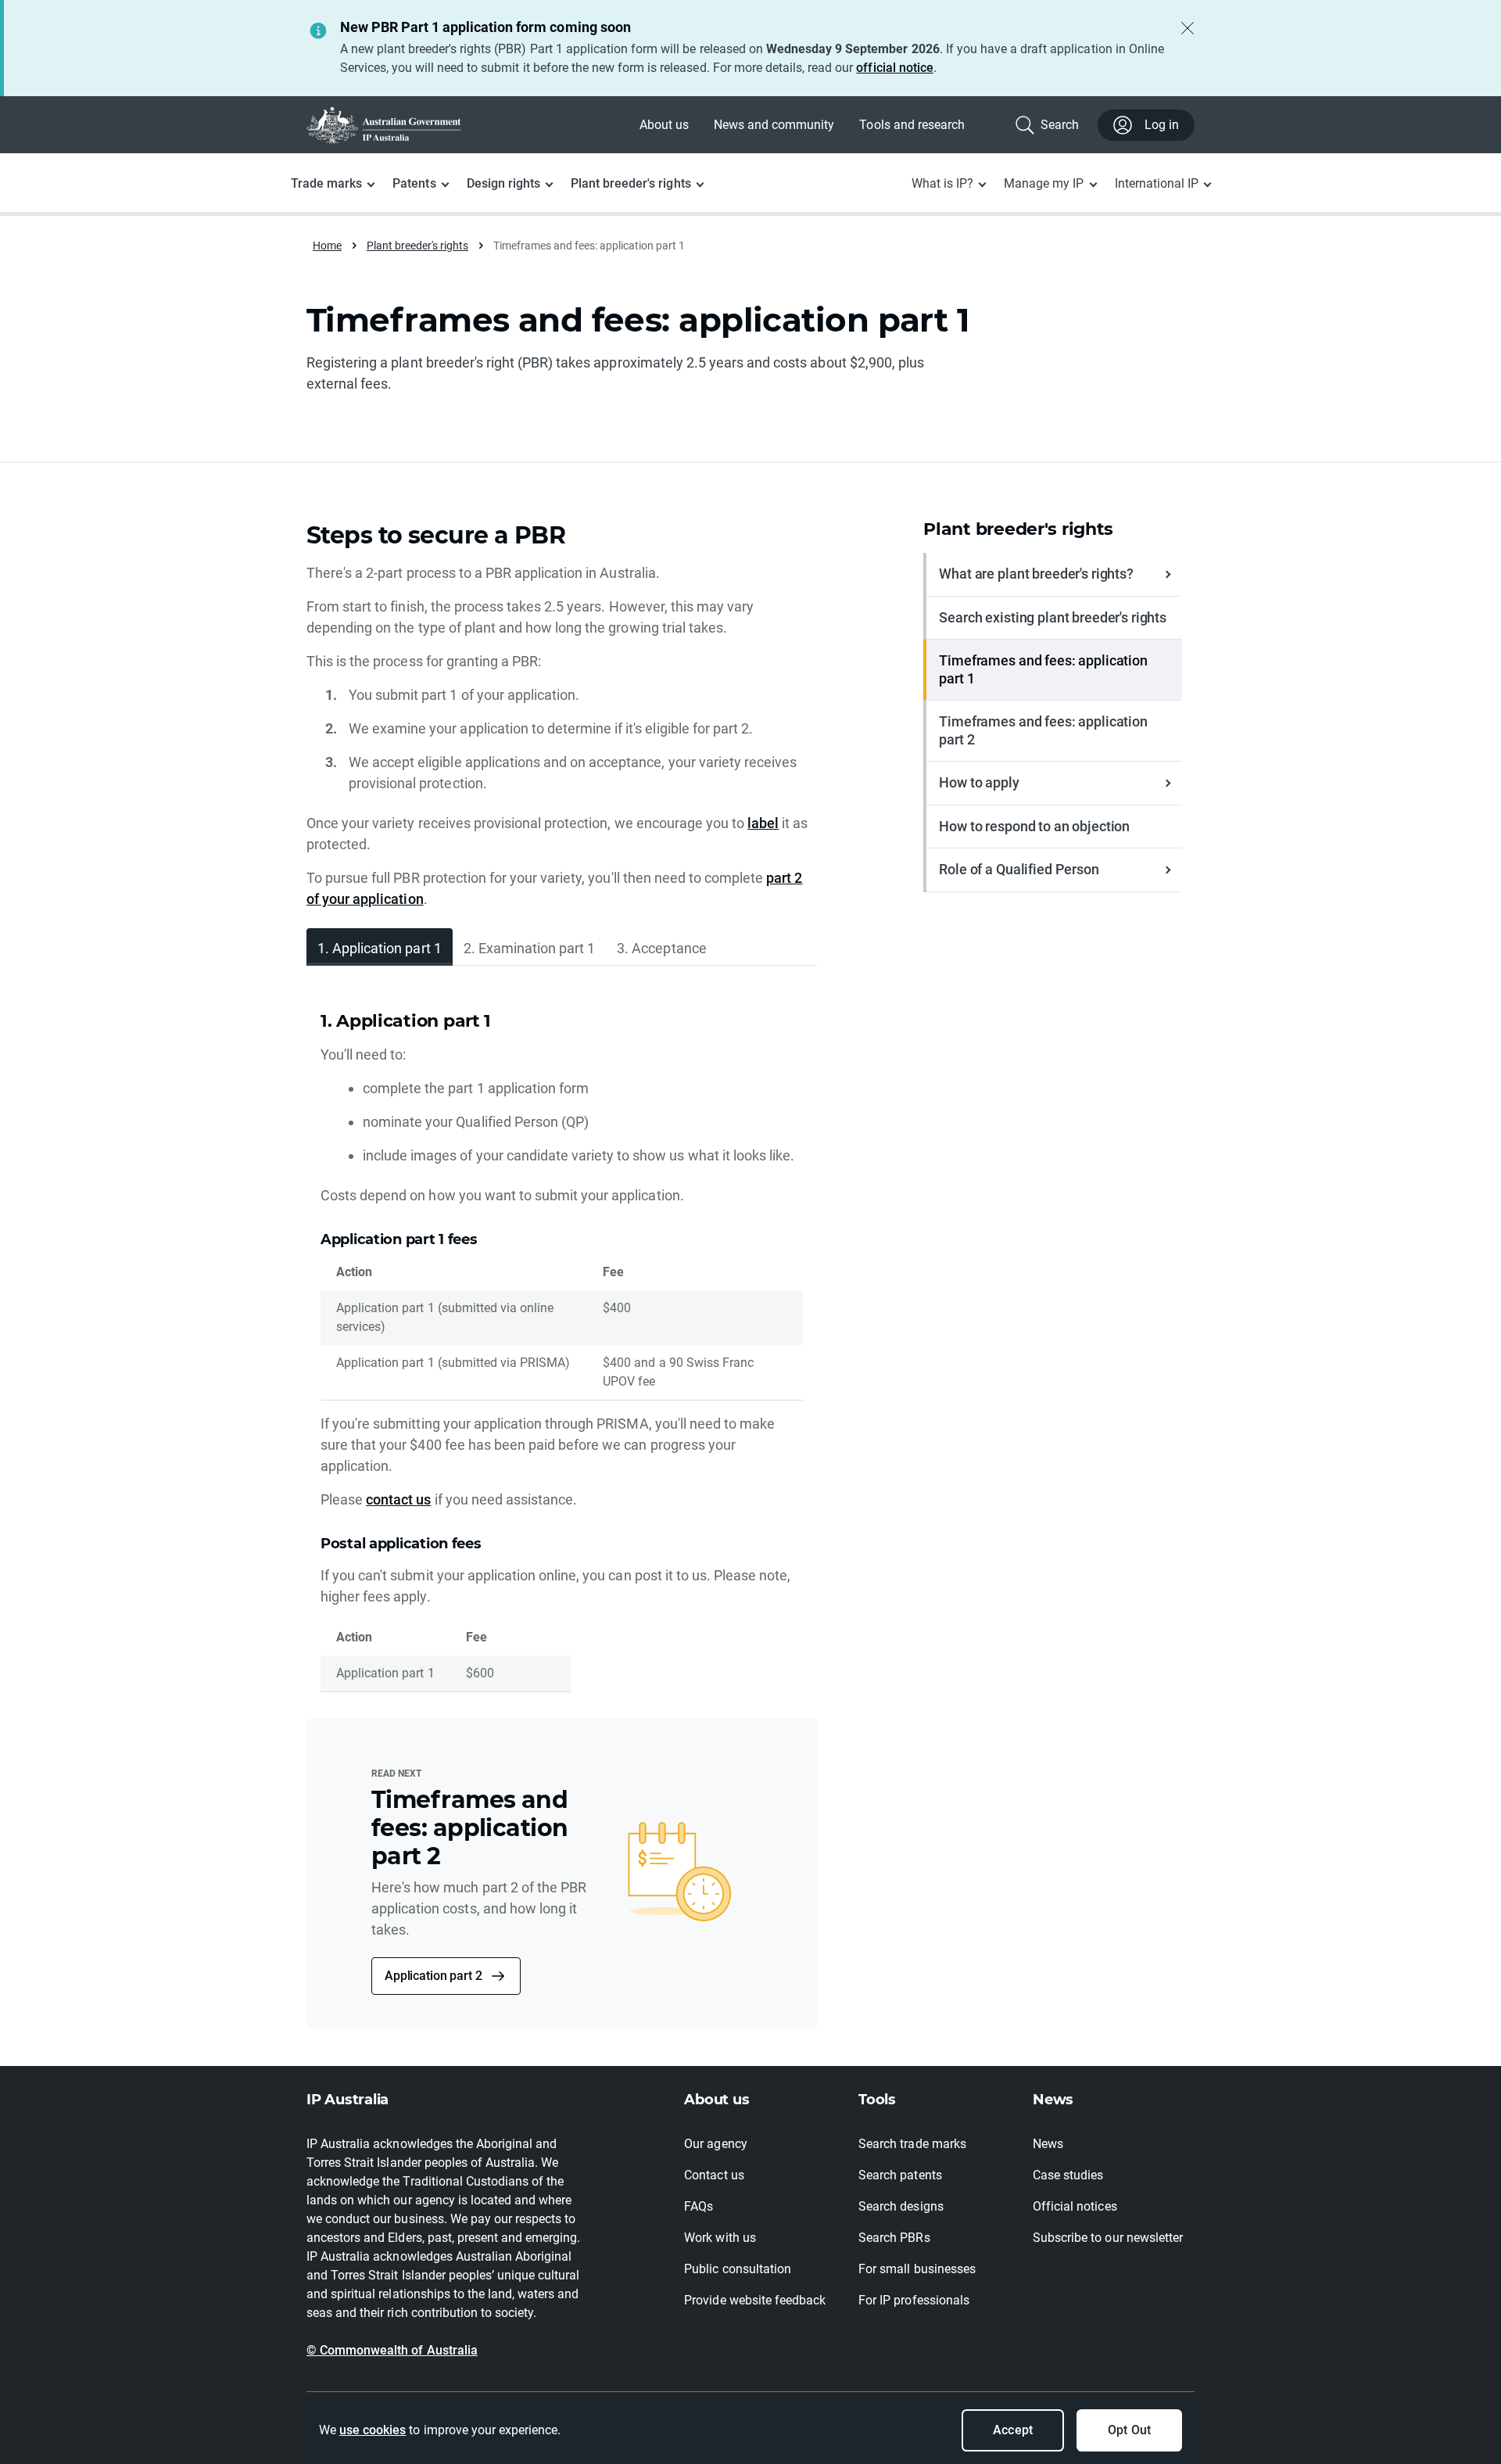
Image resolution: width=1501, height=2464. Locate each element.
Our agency (715, 2144)
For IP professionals (914, 2300)
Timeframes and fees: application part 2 (1043, 730)
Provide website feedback (755, 2300)
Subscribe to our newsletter (1108, 2238)
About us (664, 125)
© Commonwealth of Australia (392, 2350)
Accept (1012, 2430)
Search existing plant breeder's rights (1053, 617)
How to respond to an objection (1034, 826)
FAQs (699, 2206)
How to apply (979, 782)
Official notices (1075, 2206)
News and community (774, 125)
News (1048, 2144)
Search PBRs (894, 2238)
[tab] (380, 947)
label (763, 823)
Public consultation (738, 2269)
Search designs (901, 2206)
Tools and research (912, 125)
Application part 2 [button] (433, 1976)
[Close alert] (1188, 28)
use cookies (373, 2430)
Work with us (720, 2238)
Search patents (900, 2175)
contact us (398, 1499)
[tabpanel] (562, 1352)
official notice (894, 68)
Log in (1162, 125)
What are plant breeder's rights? (1036, 574)
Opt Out (1129, 2430)
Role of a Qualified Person (1019, 869)
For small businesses (917, 2269)
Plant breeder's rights (417, 246)
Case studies (1068, 2175)
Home (327, 246)
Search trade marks (912, 2144)
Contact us (714, 2175)
